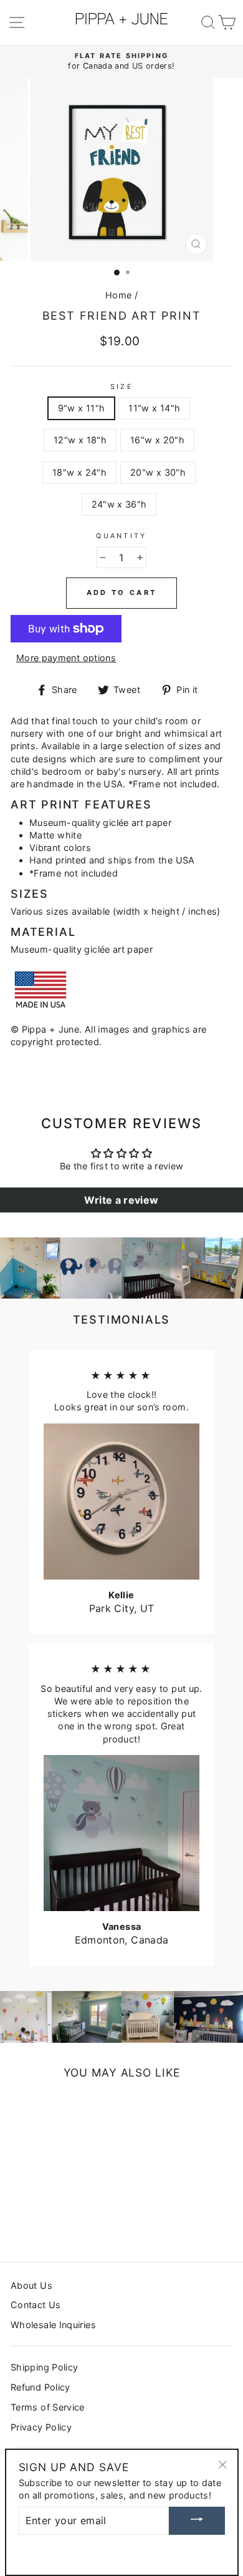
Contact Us (36, 2305)
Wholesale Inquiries (53, 2325)
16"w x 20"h (157, 440)
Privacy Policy (41, 2427)
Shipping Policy (44, 2367)
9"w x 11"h (82, 408)
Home (118, 295)
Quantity (121, 536)
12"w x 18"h (80, 440)
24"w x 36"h (119, 504)
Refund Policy (40, 2387)
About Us (31, 2285)
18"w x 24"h (79, 472)
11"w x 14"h (154, 408)
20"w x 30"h (158, 472)
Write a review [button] (121, 1200)
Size (121, 387)
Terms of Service (48, 2407)
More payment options (66, 658)
